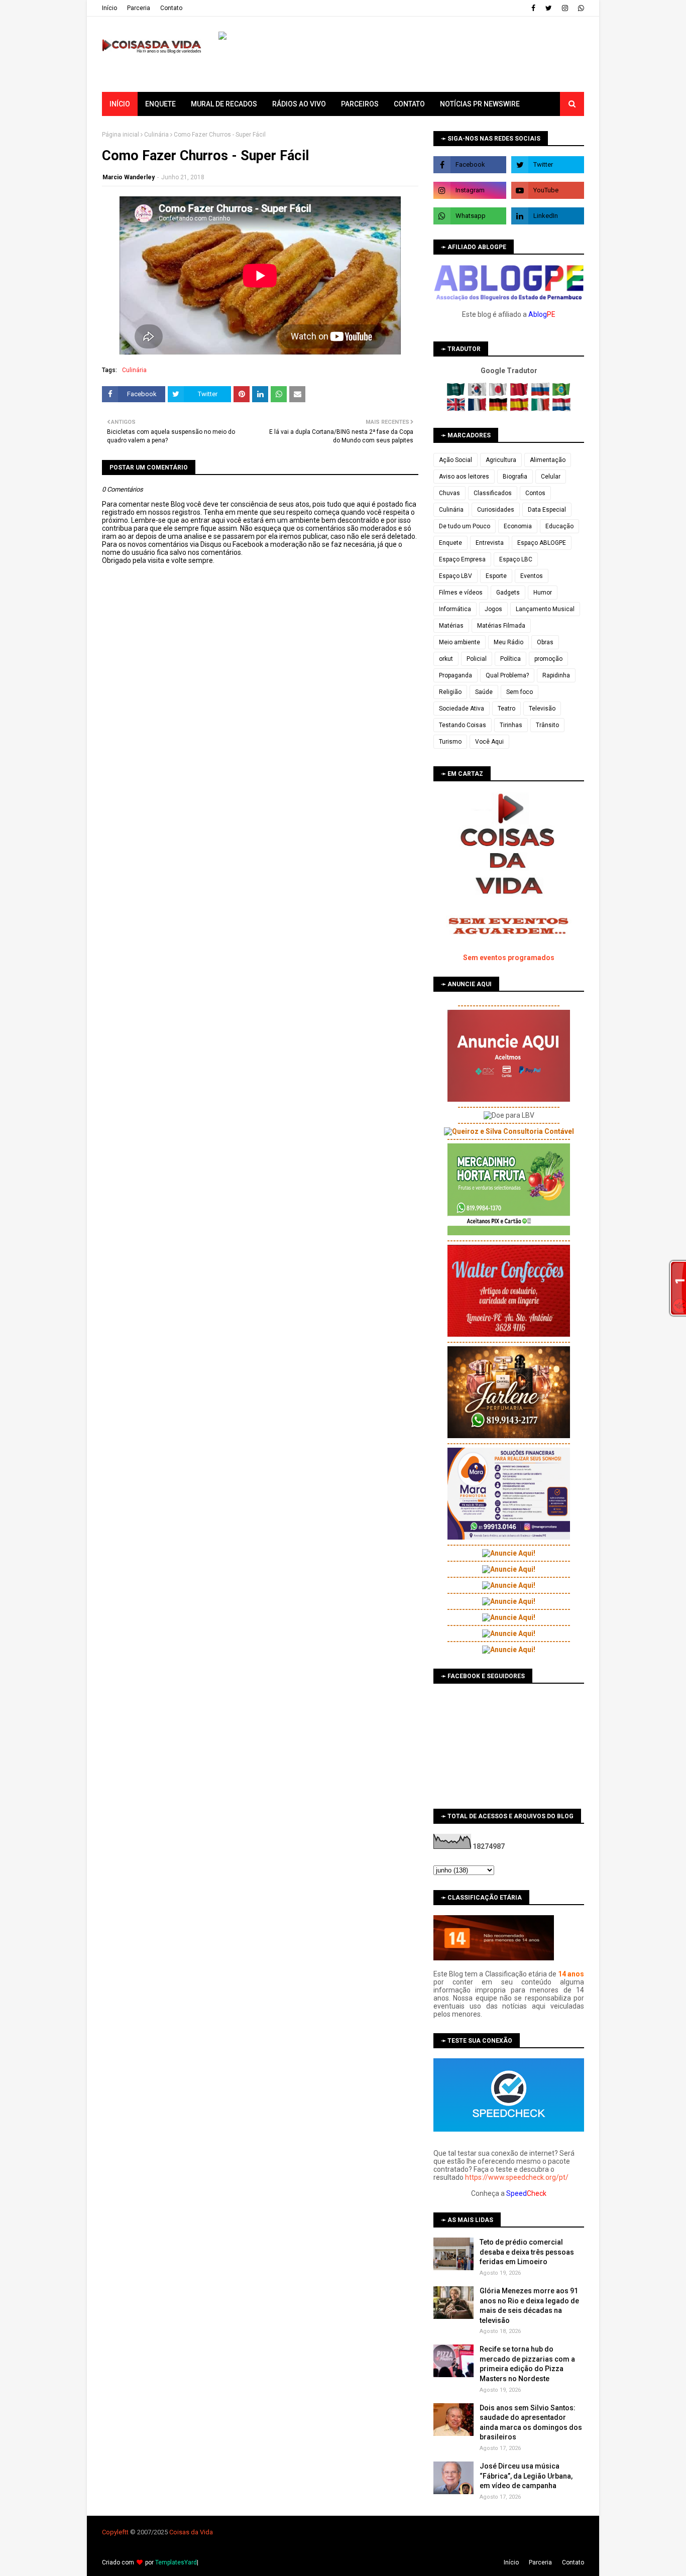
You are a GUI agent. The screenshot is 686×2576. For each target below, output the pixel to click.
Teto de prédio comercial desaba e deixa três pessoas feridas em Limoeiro (527, 2252)
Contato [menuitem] (409, 104)
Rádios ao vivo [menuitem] (299, 104)
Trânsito (547, 725)
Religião (450, 692)
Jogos (493, 609)
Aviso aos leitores (464, 477)
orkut (446, 659)
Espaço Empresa (462, 559)
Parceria (139, 8)
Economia (518, 526)
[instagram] (565, 8)
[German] (499, 409)
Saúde (484, 692)
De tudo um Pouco (465, 526)
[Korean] (478, 394)
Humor (543, 593)
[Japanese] (499, 394)
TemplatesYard (176, 2562)
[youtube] (548, 190)
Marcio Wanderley (129, 177)
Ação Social (455, 460)
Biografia (515, 477)
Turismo (450, 742)
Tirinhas (511, 725)
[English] (457, 409)
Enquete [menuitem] (160, 104)
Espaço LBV (455, 576)
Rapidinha (556, 675)
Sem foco (520, 692)
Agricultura (501, 460)
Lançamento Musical (545, 609)
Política (510, 659)
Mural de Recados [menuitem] (224, 104)
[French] (478, 409)
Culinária (156, 135)
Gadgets (508, 593)
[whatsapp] (580, 8)
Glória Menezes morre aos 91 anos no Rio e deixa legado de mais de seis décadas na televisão (529, 2306)
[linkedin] (548, 216)
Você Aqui (489, 742)
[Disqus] (260, 919)
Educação (559, 526)
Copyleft (114, 2532)
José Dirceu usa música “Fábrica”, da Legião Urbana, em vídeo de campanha (526, 2476)
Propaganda (455, 675)
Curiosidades (496, 510)
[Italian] (541, 409)
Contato (171, 8)
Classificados (493, 493)
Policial (477, 659)
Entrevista (490, 543)
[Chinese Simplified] (520, 394)
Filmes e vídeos (461, 593)
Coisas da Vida (191, 2532)
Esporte (496, 576)
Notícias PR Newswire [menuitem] (480, 104)
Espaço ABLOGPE (542, 543)
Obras (545, 642)
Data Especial (547, 510)
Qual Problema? (507, 675)
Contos (535, 493)
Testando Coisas (463, 725)
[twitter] (549, 8)
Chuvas (449, 493)
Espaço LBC (516, 559)
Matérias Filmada (501, 626)
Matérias (451, 626)
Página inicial (121, 135)
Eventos (532, 576)
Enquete (450, 543)
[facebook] (533, 8)
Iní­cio (109, 8)
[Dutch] (561, 409)
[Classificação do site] (494, 1958)
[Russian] (541, 394)
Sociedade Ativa (462, 709)
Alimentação (548, 460)
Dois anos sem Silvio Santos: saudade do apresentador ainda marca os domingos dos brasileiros (531, 2423)
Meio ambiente (460, 642)
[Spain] (520, 409)
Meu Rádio (508, 642)
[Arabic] (457, 394)
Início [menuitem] (120, 104)
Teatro (506, 709)
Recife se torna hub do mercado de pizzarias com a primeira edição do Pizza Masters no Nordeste (527, 2364)
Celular (551, 477)
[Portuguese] (561, 394)
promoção (548, 659)
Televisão (542, 709)
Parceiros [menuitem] (360, 104)
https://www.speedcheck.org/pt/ (517, 2177)
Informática (455, 609)
